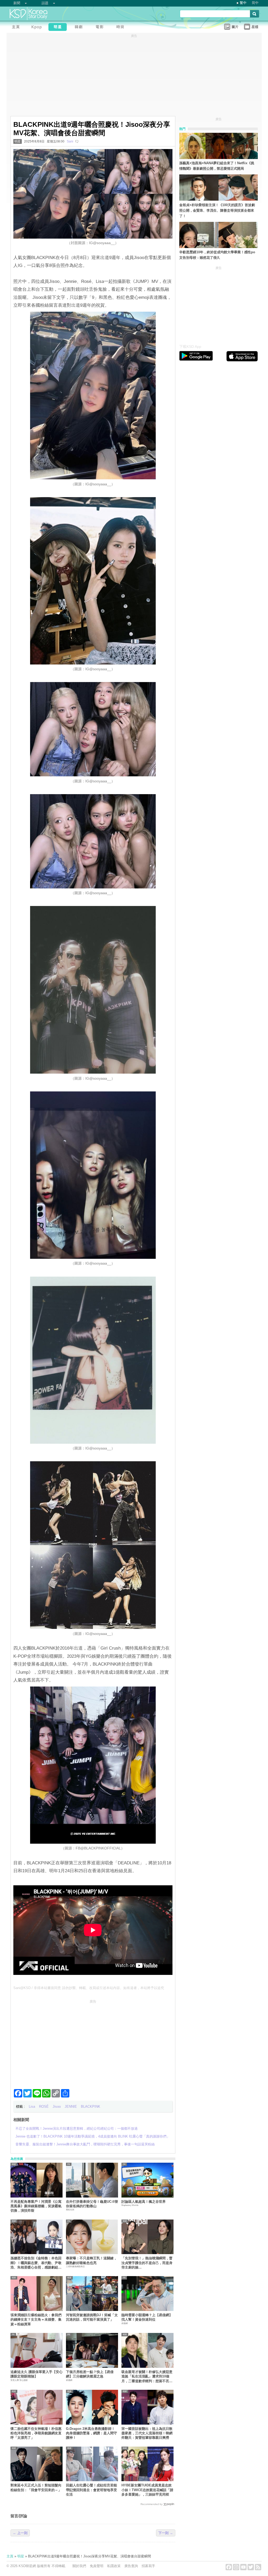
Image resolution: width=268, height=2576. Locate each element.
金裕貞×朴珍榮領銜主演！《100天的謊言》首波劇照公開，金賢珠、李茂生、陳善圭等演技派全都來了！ (217, 210)
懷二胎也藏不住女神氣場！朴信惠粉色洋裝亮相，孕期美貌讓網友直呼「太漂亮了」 (36, 2433)
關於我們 (79, 2566)
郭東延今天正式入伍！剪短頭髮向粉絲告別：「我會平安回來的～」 (36, 2487)
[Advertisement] (93, 2042)
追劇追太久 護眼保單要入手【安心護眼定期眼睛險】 (37, 2374)
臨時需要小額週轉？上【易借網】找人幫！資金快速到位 (147, 2317)
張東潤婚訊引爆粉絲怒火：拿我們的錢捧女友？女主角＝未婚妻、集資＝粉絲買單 (36, 2320)
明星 (18, 141)
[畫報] (122, 28)
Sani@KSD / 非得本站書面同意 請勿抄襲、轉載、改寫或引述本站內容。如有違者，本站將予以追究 (89, 1988)
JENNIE (71, 2107)
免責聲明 (97, 2566)
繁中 (243, 3)
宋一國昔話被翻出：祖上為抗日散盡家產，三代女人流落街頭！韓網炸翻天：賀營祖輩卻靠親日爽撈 (147, 2433)
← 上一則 (20, 2533)
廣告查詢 (131, 2566)
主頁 (10, 2556)
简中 (255, 3)
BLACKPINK (91, 2107)
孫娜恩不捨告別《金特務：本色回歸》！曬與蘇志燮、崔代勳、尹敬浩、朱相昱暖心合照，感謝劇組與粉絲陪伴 (36, 2263)
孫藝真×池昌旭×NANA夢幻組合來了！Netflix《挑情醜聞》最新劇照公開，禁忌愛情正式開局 (217, 166)
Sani (70, 141)
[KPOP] (38, 28)
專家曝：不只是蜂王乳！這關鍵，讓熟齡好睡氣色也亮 (91, 2260)
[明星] (59, 28)
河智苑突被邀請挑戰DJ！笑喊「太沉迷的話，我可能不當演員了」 (92, 2317)
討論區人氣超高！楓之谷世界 (144, 2202)
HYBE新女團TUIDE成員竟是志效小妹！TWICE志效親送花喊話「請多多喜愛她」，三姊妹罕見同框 (147, 2490)
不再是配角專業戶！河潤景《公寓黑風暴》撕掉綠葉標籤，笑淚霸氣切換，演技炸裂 (36, 2206)
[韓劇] (80, 28)
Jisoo (57, 2107)
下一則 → (166, 2533)
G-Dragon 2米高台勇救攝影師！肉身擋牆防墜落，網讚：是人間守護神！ (91, 2433)
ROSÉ (44, 2107)
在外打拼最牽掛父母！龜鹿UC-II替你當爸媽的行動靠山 (92, 2204)
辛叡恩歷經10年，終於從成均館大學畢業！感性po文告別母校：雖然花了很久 (217, 255)
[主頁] (17, 28)
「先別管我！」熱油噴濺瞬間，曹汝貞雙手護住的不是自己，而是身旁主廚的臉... (147, 2263)
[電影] (101, 28)
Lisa (32, 2107)
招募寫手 (148, 2566)
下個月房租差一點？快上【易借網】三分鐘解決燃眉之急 (90, 2374)
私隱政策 (114, 2566)
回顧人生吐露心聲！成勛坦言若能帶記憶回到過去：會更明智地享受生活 (91, 2490)
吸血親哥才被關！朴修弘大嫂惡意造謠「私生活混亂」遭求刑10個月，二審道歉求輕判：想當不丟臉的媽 (147, 2377)
